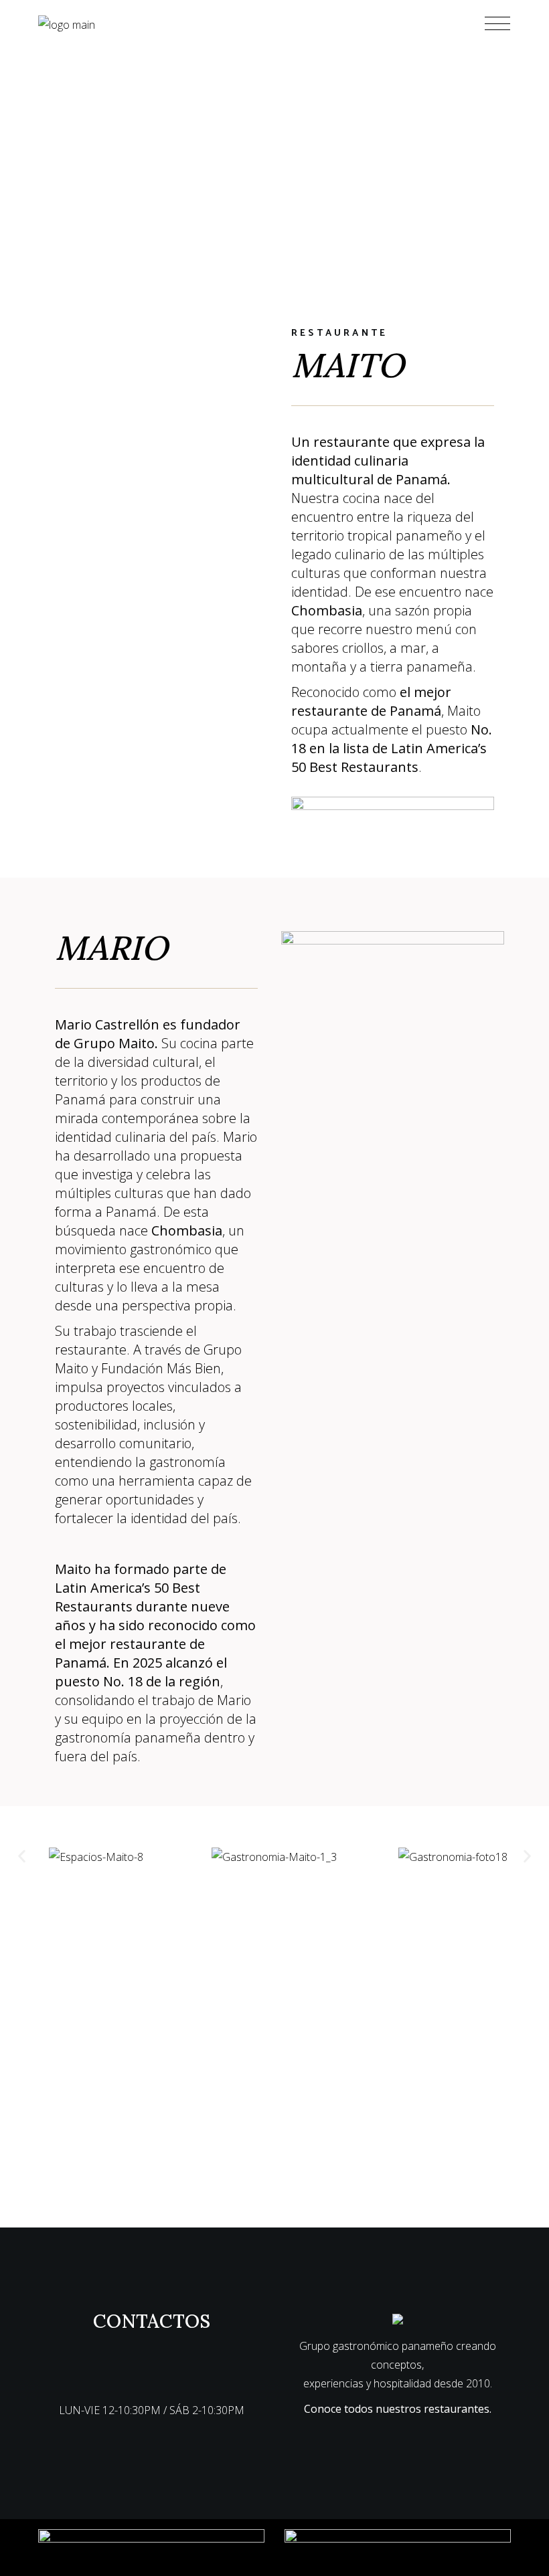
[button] (22, 1857)
